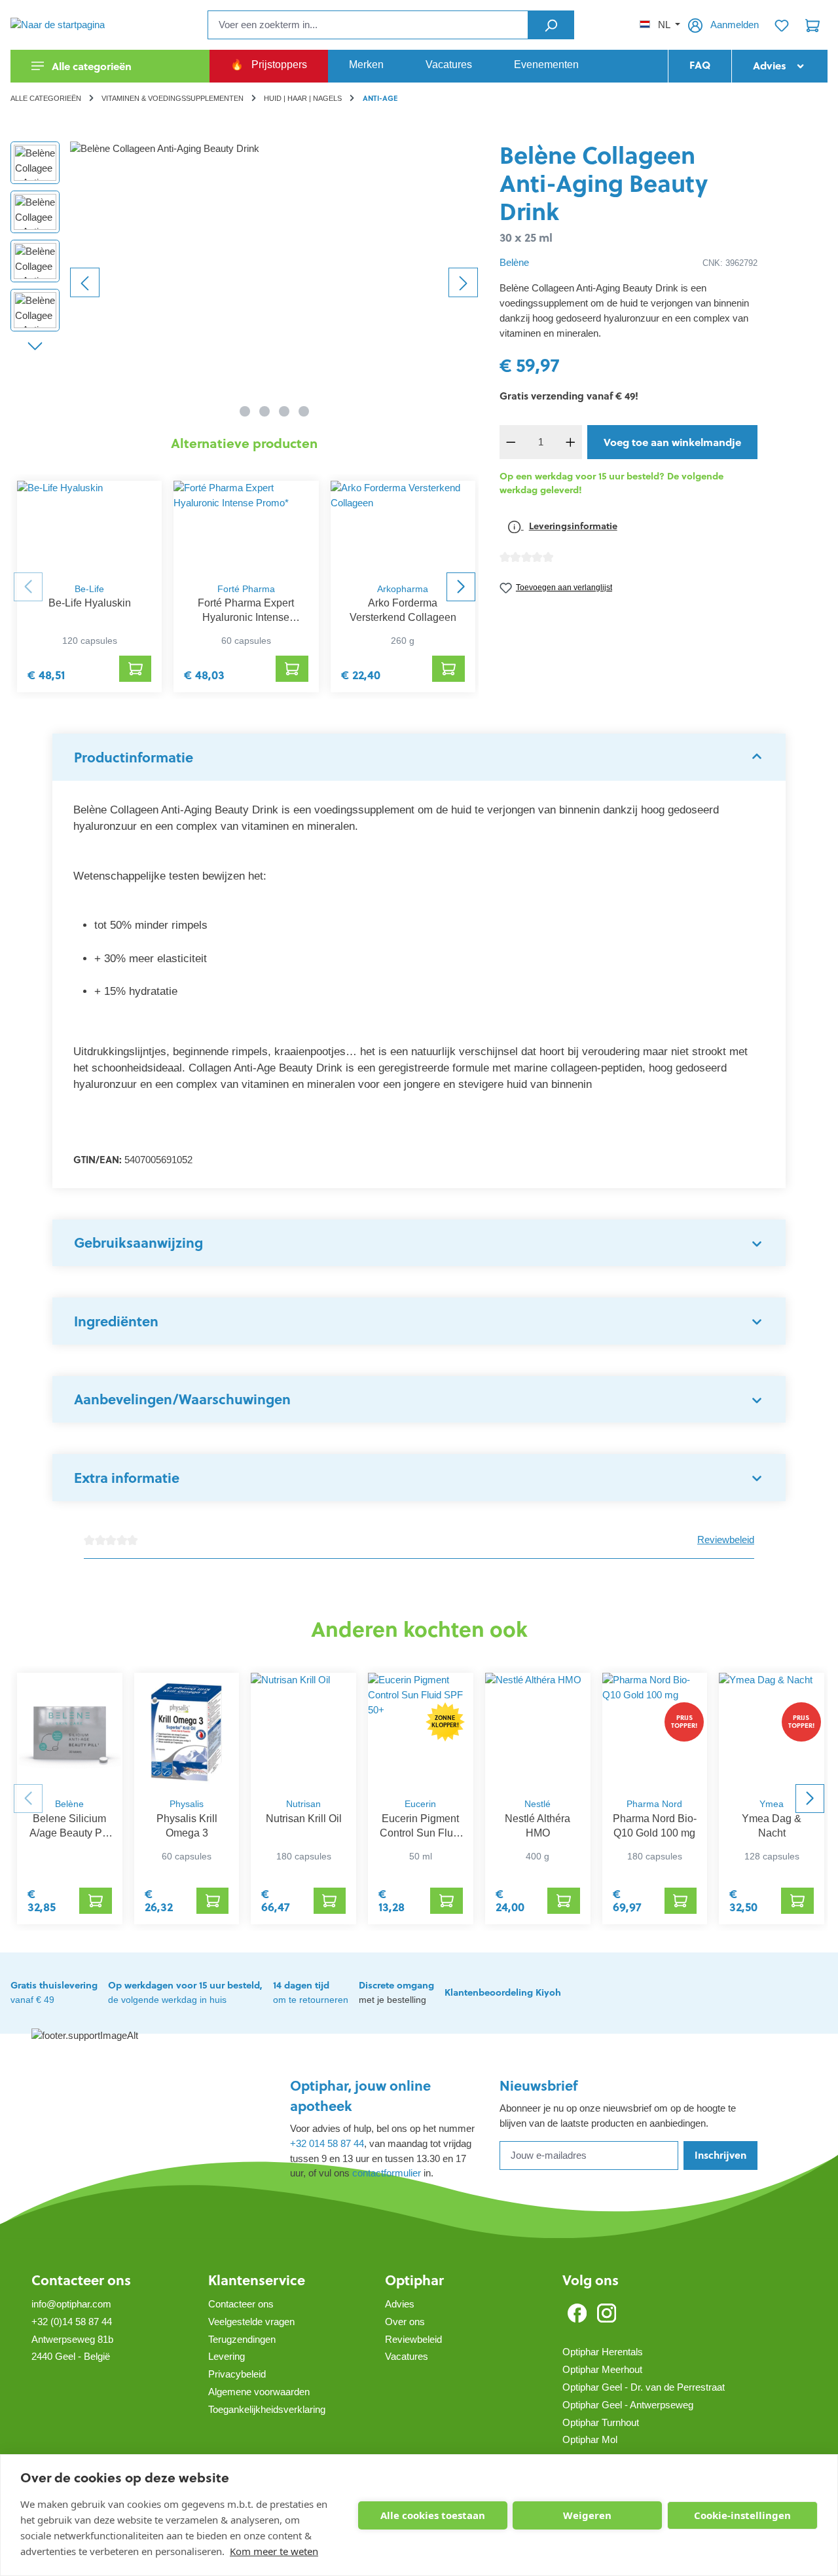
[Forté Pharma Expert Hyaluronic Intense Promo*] (246, 528)
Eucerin (420, 1804)
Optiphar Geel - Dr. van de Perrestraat (644, 2387)
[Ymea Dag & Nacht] (772, 1732)
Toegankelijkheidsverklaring (267, 2409)
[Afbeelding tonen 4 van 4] (304, 411)
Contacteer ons (81, 2280)
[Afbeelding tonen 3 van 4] (284, 411)
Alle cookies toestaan (433, 2515)
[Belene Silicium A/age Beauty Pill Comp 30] (70, 1732)
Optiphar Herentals (603, 2352)
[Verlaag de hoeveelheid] (511, 442)
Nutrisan (303, 1804)
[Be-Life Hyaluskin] (89, 528)
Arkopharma (403, 589)
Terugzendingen (242, 2339)
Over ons (405, 2322)
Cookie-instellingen (742, 2515)
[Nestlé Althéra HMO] (538, 1732)
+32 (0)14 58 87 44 (72, 2322)
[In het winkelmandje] (136, 669)
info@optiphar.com (71, 2304)
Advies (400, 2304)
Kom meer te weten (274, 2551)
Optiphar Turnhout (601, 2422)
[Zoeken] (551, 25)
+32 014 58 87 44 (327, 2143)
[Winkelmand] (812, 25)
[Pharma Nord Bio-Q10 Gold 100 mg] (655, 1732)
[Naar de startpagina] (76, 25)
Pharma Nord (654, 1804)
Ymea (772, 1804)
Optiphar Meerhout (602, 2369)
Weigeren (587, 2515)
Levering (227, 2356)
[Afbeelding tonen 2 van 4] (264, 411)
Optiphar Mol (590, 2439)
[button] (419, 757)
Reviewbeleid (726, 1540)
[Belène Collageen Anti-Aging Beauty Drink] (274, 282)
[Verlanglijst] (782, 25)
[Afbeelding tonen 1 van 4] (245, 411)
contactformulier (387, 2173)
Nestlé (537, 1804)
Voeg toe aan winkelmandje (672, 442)
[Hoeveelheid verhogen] (570, 442)
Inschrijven (720, 2155)
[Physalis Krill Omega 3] (187, 1732)
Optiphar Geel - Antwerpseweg (628, 2405)
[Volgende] (463, 282)
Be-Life (89, 589)
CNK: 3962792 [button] (730, 263)
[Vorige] (85, 282)
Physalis (187, 1804)
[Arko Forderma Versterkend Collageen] (403, 528)
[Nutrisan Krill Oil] (303, 1732)
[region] (245, 282)
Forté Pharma (246, 589)
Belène (514, 262)
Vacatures (407, 2356)
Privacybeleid (237, 2374)
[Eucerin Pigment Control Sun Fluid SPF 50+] (421, 1732)
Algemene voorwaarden (259, 2392)
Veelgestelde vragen (251, 2322)
